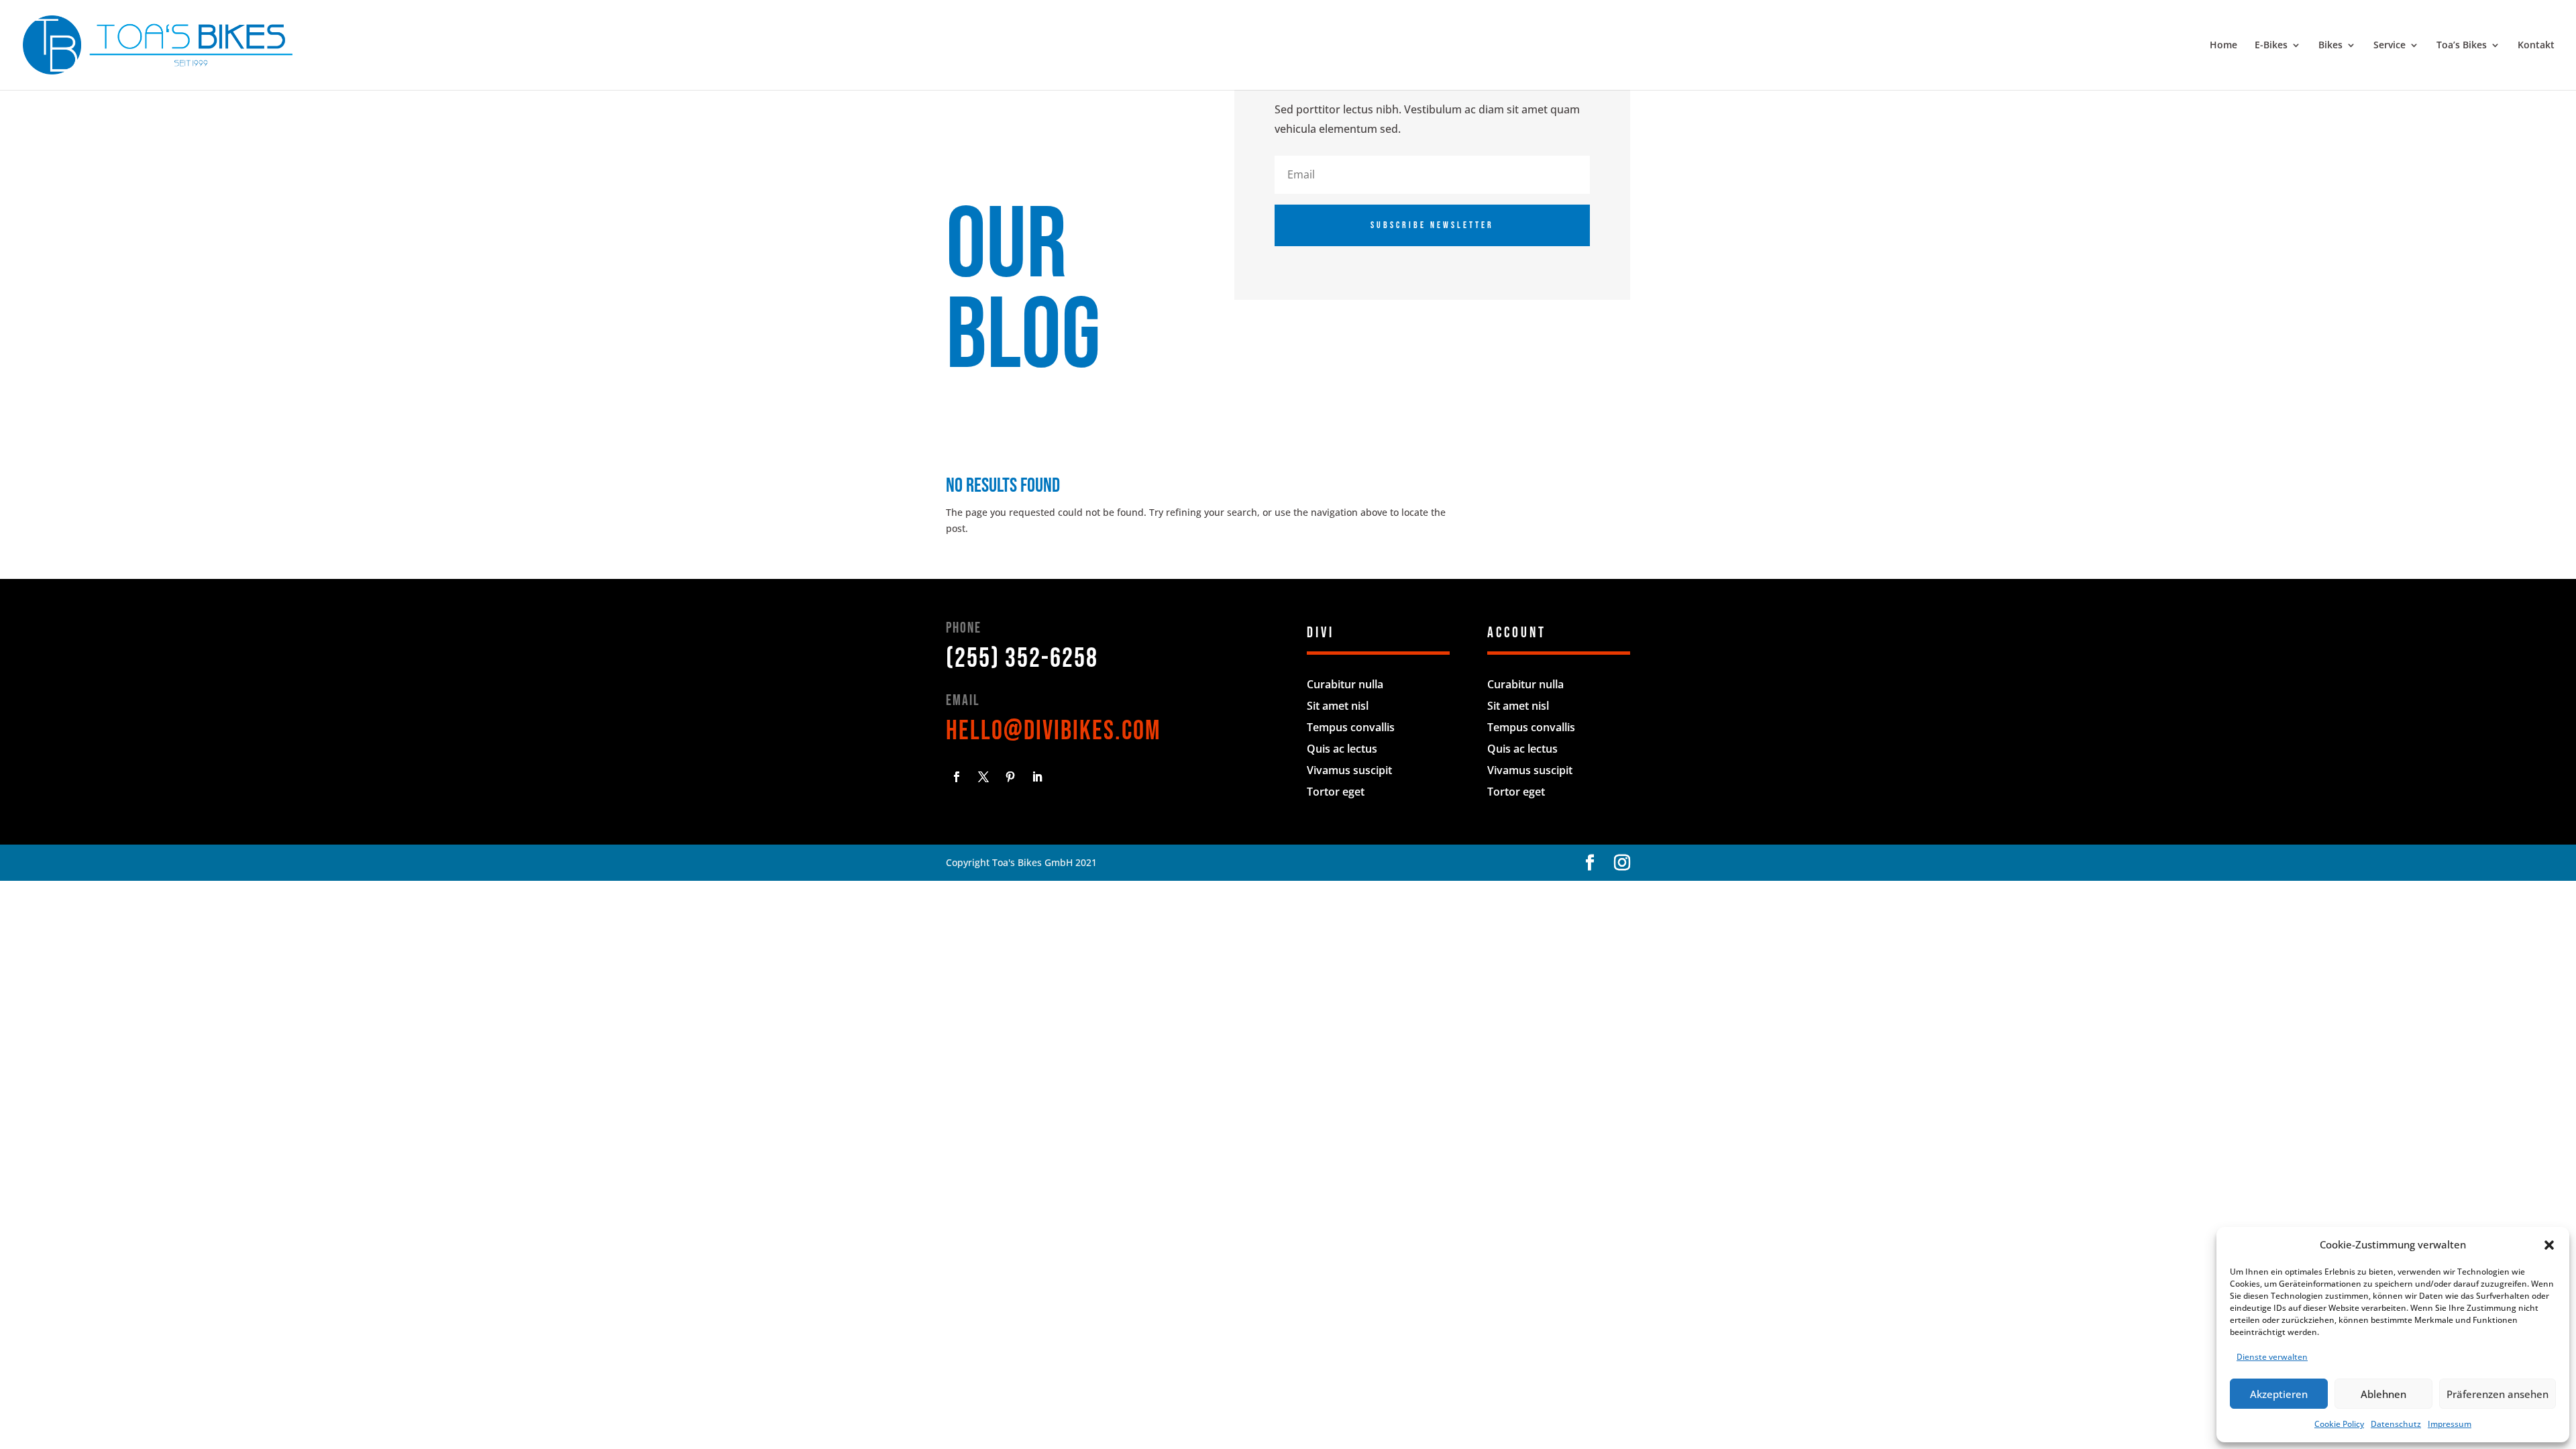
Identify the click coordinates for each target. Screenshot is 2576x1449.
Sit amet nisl (1338, 706)
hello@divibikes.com (1054, 731)
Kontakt (2536, 46)
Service (2390, 46)
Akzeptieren (2279, 1394)
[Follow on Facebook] (957, 777)
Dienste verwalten (2272, 1357)
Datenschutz (2396, 1424)
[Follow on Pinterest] (1010, 777)
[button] (2549, 1245)
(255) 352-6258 (1022, 659)
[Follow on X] (983, 777)
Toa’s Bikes (2462, 46)
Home (2223, 46)
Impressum (2450, 1424)
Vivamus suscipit (1349, 770)
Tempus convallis (1351, 727)
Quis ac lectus (1342, 749)
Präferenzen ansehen (2498, 1394)
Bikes (2330, 46)
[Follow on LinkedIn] (1037, 777)
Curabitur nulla (1345, 684)
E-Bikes (2271, 46)
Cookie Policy (2339, 1424)
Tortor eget (1336, 792)
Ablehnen (2383, 1394)
